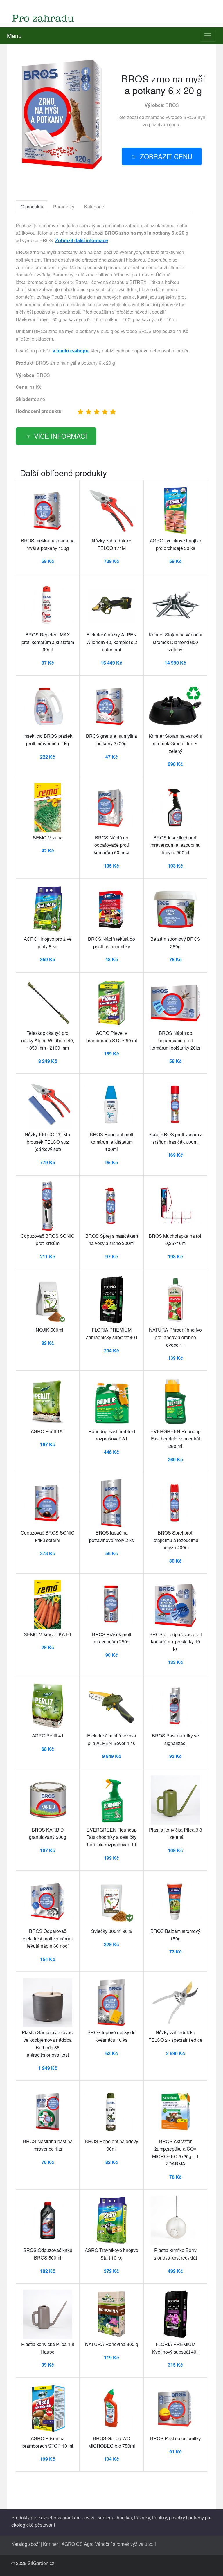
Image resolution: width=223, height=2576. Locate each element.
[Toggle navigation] (208, 36)
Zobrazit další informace (82, 240)
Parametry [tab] (64, 207)
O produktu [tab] (32, 207)
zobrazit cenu (166, 156)
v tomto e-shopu (71, 351)
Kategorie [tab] (94, 207)
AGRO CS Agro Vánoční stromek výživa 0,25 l (109, 2544)
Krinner (51, 2544)
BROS (172, 105)
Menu (14, 36)
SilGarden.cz (41, 2563)
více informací (60, 436)
